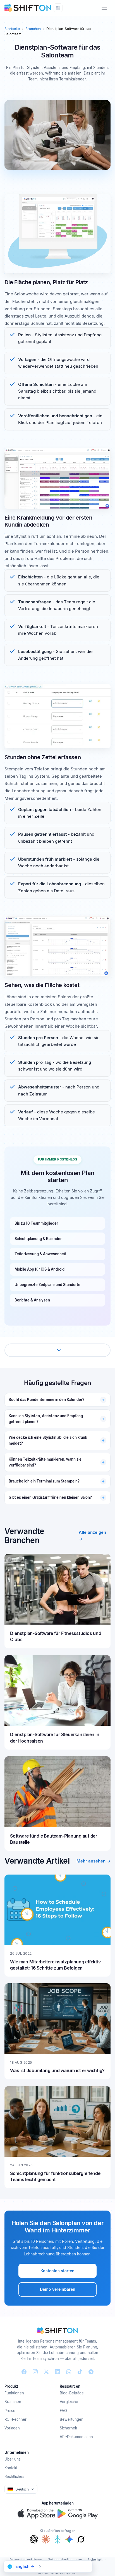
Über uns (13, 2459)
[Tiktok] (80, 2372)
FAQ (63, 2411)
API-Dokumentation (76, 2437)
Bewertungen (72, 2419)
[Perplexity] (57, 2539)
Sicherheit (68, 2428)
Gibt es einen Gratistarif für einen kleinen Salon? (50, 1497)
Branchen (33, 29)
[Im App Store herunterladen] (36, 2514)
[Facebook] (24, 2372)
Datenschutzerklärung (26, 2559)
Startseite (12, 29)
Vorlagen (12, 2428)
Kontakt (11, 2468)
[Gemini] (69, 2539)
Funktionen (14, 2393)
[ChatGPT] (34, 2539)
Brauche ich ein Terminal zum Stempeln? (44, 1481)
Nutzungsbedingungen (65, 2559)
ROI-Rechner (15, 2419)
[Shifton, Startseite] (57, 2331)
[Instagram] (35, 2372)
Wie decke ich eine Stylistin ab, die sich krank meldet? (48, 1440)
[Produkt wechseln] (58, 8)
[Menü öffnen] (104, 8)
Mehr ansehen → (94, 1861)
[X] (46, 2372)
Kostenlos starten (57, 2271)
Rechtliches (14, 2477)
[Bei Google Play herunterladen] (78, 2514)
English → (25, 2566)
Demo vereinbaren (58, 2289)
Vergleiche (69, 2402)
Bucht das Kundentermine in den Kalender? (46, 1400)
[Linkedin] (57, 2372)
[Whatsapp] (69, 2372)
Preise (10, 2411)
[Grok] (81, 2539)
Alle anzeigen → (92, 1536)
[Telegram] (91, 2372)
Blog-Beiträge (72, 2393)
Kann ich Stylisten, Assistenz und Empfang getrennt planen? (46, 1419)
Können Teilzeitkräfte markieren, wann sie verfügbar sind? (45, 1462)
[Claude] (46, 2539)
